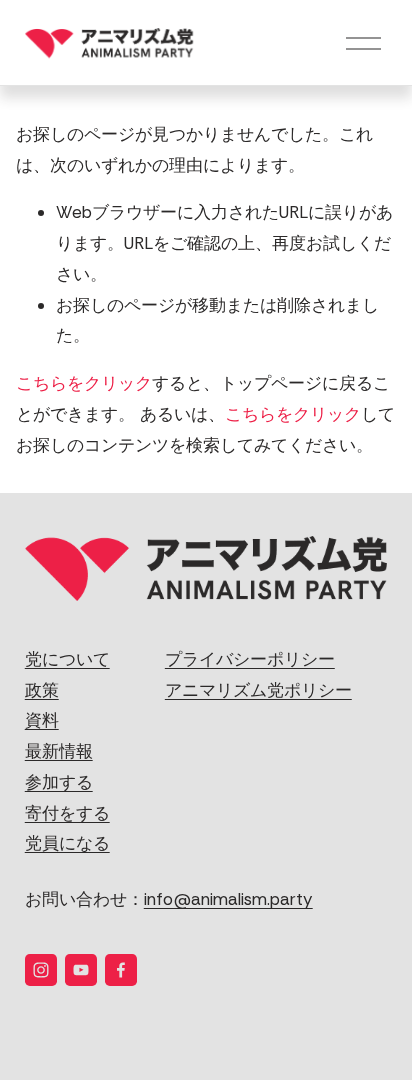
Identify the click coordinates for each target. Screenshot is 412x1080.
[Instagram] (41, 970)
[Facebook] (121, 970)
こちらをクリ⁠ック (84, 383)
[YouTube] (81, 970)
